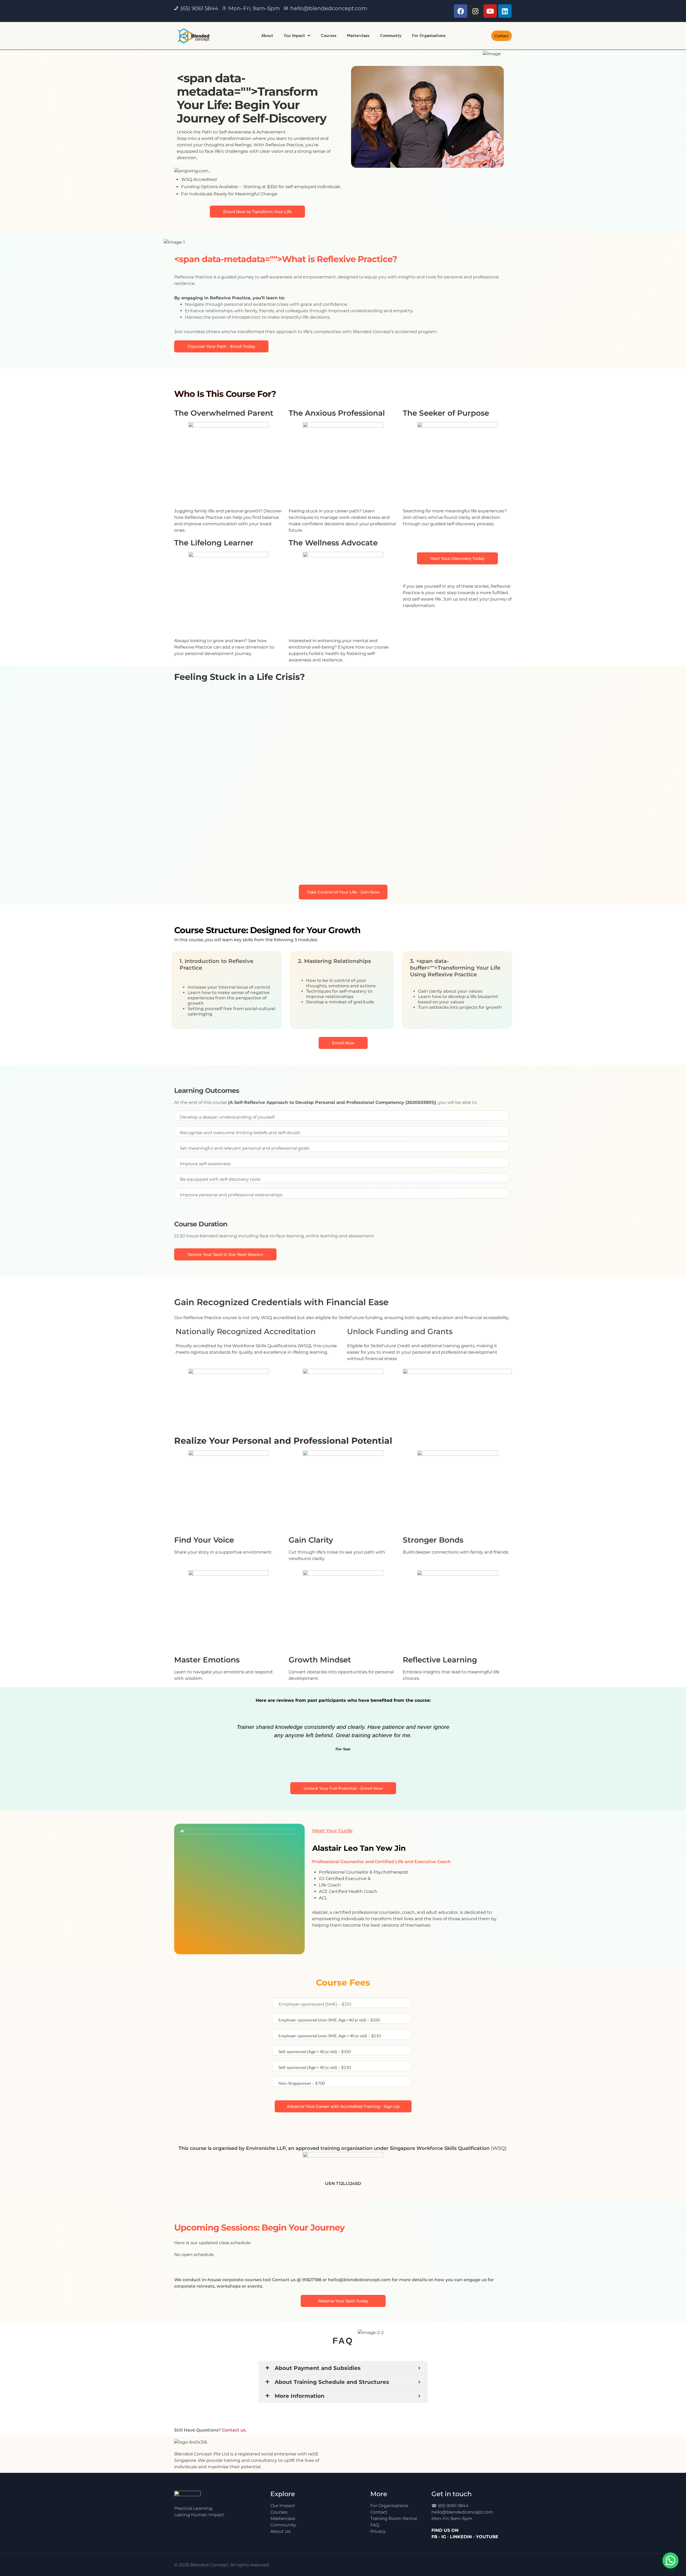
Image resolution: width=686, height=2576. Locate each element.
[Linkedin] (505, 11)
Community (391, 36)
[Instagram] (475, 11)
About (267, 36)
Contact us (234, 2430)
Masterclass (358, 36)
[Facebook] (461, 11)
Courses (329, 36)
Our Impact (294, 36)
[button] (182, 1735)
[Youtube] (490, 11)
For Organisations (429, 36)
